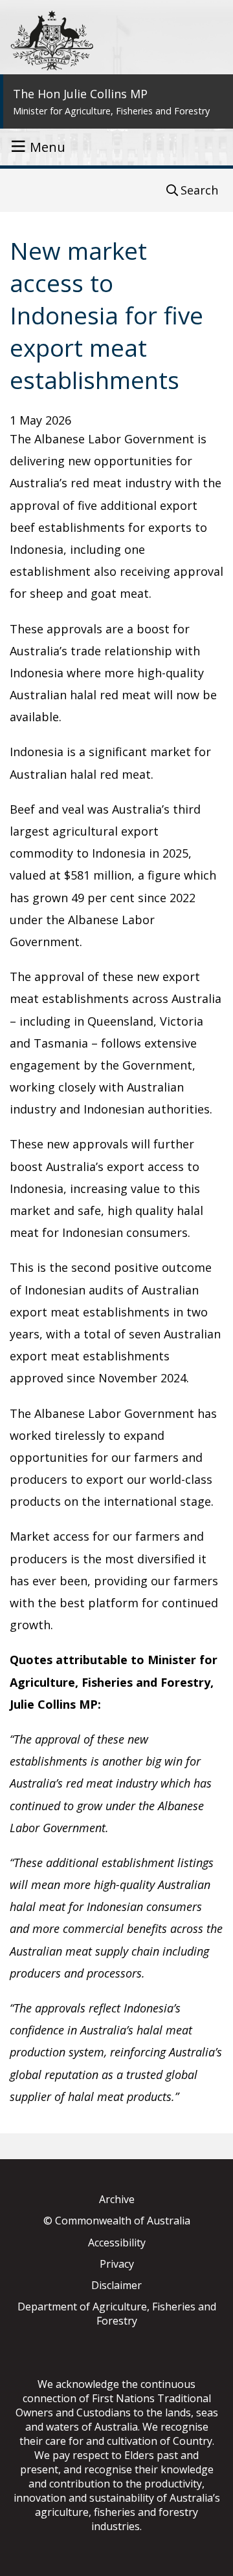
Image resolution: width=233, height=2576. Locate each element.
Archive (117, 2199)
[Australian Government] (52, 40)
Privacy (117, 2264)
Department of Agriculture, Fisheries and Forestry (117, 2314)
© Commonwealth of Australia (117, 2221)
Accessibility (117, 2243)
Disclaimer (116, 2285)
